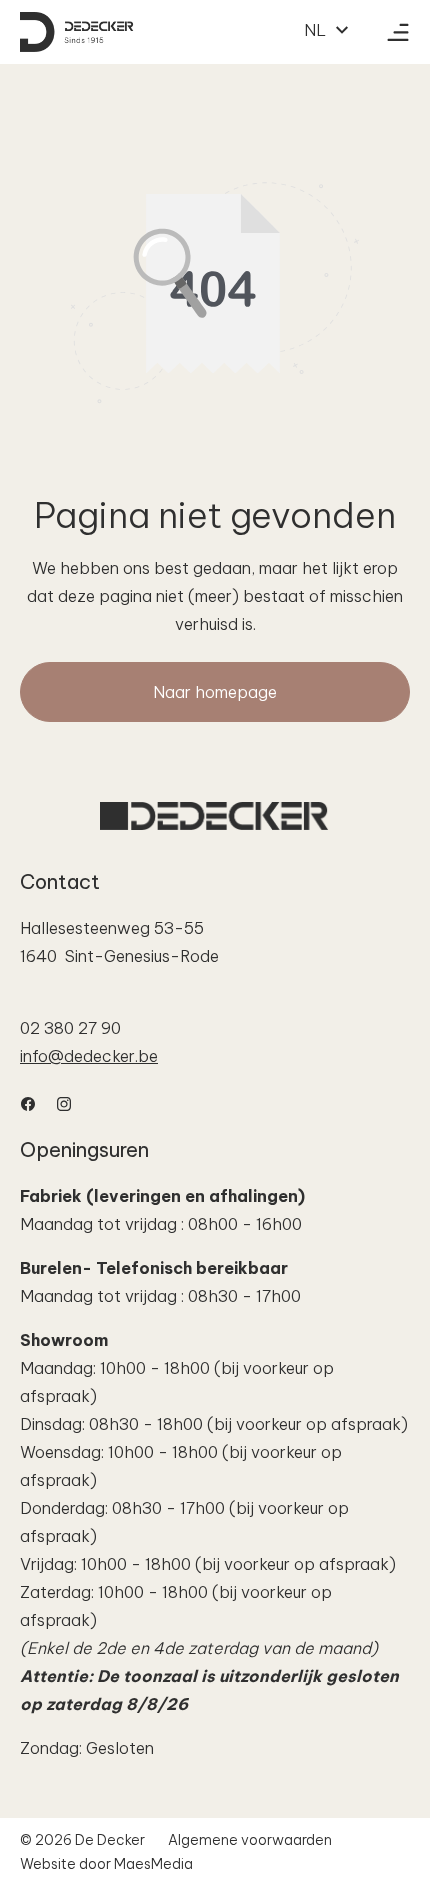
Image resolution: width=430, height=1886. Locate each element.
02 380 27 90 (70, 1028)
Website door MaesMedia (106, 1864)
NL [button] (317, 30)
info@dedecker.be (89, 1056)
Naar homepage (215, 692)
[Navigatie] (398, 32)
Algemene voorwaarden (250, 1840)
